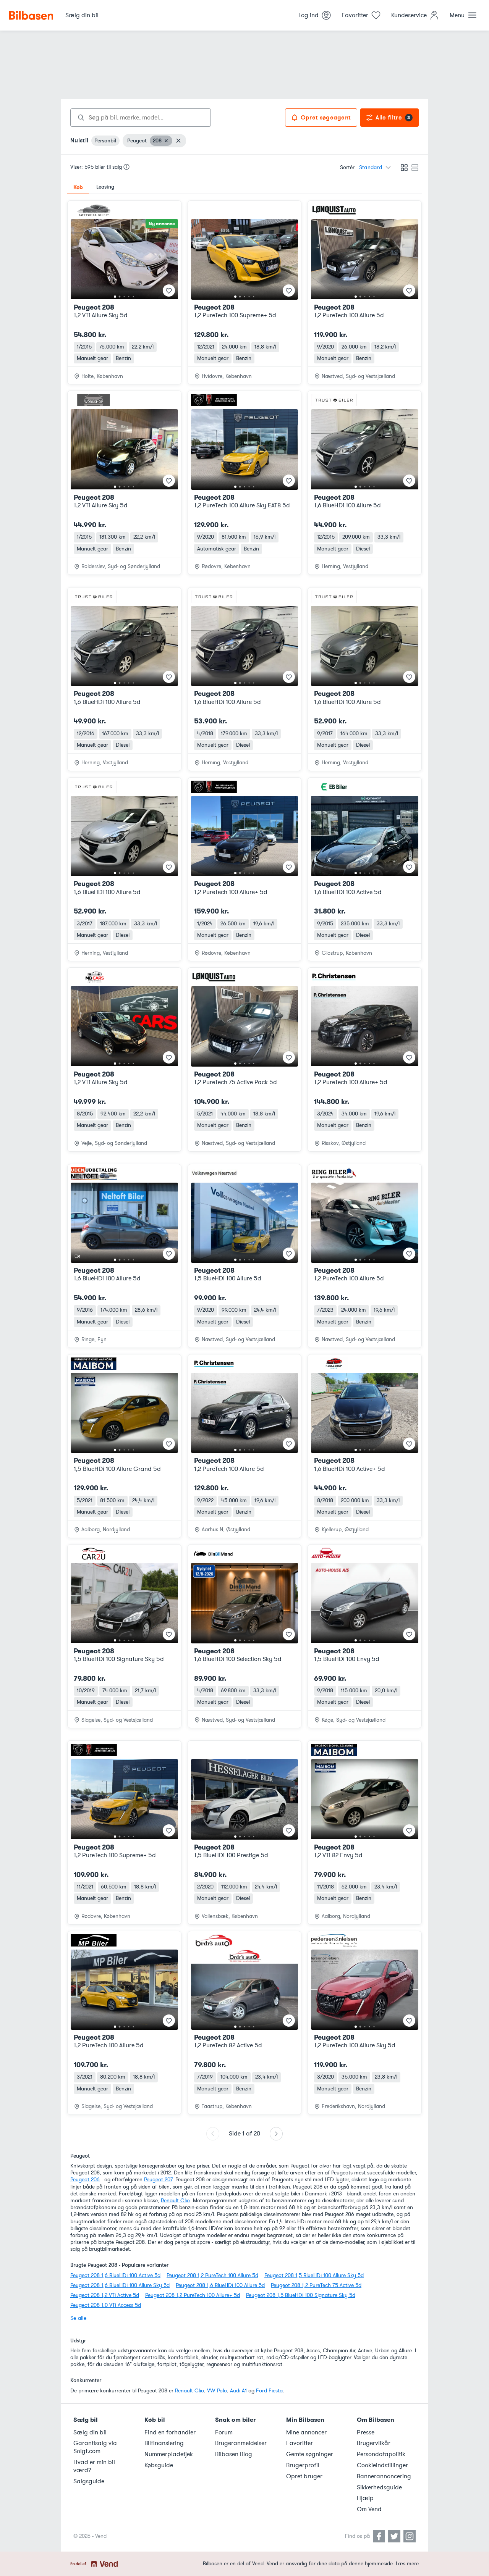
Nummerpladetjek (169, 2454)
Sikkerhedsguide (379, 2487)
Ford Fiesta (269, 2391)
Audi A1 (238, 2391)
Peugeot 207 (158, 2180)
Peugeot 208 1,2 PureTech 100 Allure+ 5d (193, 2295)
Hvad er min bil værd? (94, 2466)
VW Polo (217, 2391)
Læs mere (407, 2564)
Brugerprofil (303, 2465)
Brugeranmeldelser (241, 2443)
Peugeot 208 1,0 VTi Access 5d (106, 2305)
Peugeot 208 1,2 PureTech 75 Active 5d (316, 2285)
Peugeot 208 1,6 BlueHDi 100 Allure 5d (220, 2285)
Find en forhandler (170, 2432)
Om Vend (369, 2509)
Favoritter (300, 2443)
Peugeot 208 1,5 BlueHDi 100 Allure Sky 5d (314, 2275)
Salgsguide (89, 2481)
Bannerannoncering (384, 2476)
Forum (224, 2432)
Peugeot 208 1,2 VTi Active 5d (105, 2295)
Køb (78, 187)
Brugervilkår (374, 2443)
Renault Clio (175, 2201)
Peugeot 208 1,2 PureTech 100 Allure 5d (212, 2275)
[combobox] (141, 118)
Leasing (105, 187)
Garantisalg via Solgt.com (95, 2447)
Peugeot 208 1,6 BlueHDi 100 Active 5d (115, 2275)
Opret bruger (304, 2476)
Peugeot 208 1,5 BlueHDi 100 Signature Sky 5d (301, 2295)
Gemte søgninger (310, 2454)
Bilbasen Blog (234, 2454)
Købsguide (159, 2465)
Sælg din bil (90, 2432)
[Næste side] (276, 2134)
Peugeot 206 (85, 2180)
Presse (366, 2432)
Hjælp (365, 2498)
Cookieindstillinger (382, 2465)
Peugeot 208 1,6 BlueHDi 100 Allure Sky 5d (120, 2285)
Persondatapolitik (381, 2454)
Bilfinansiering (164, 2443)
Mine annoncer (306, 2432)
